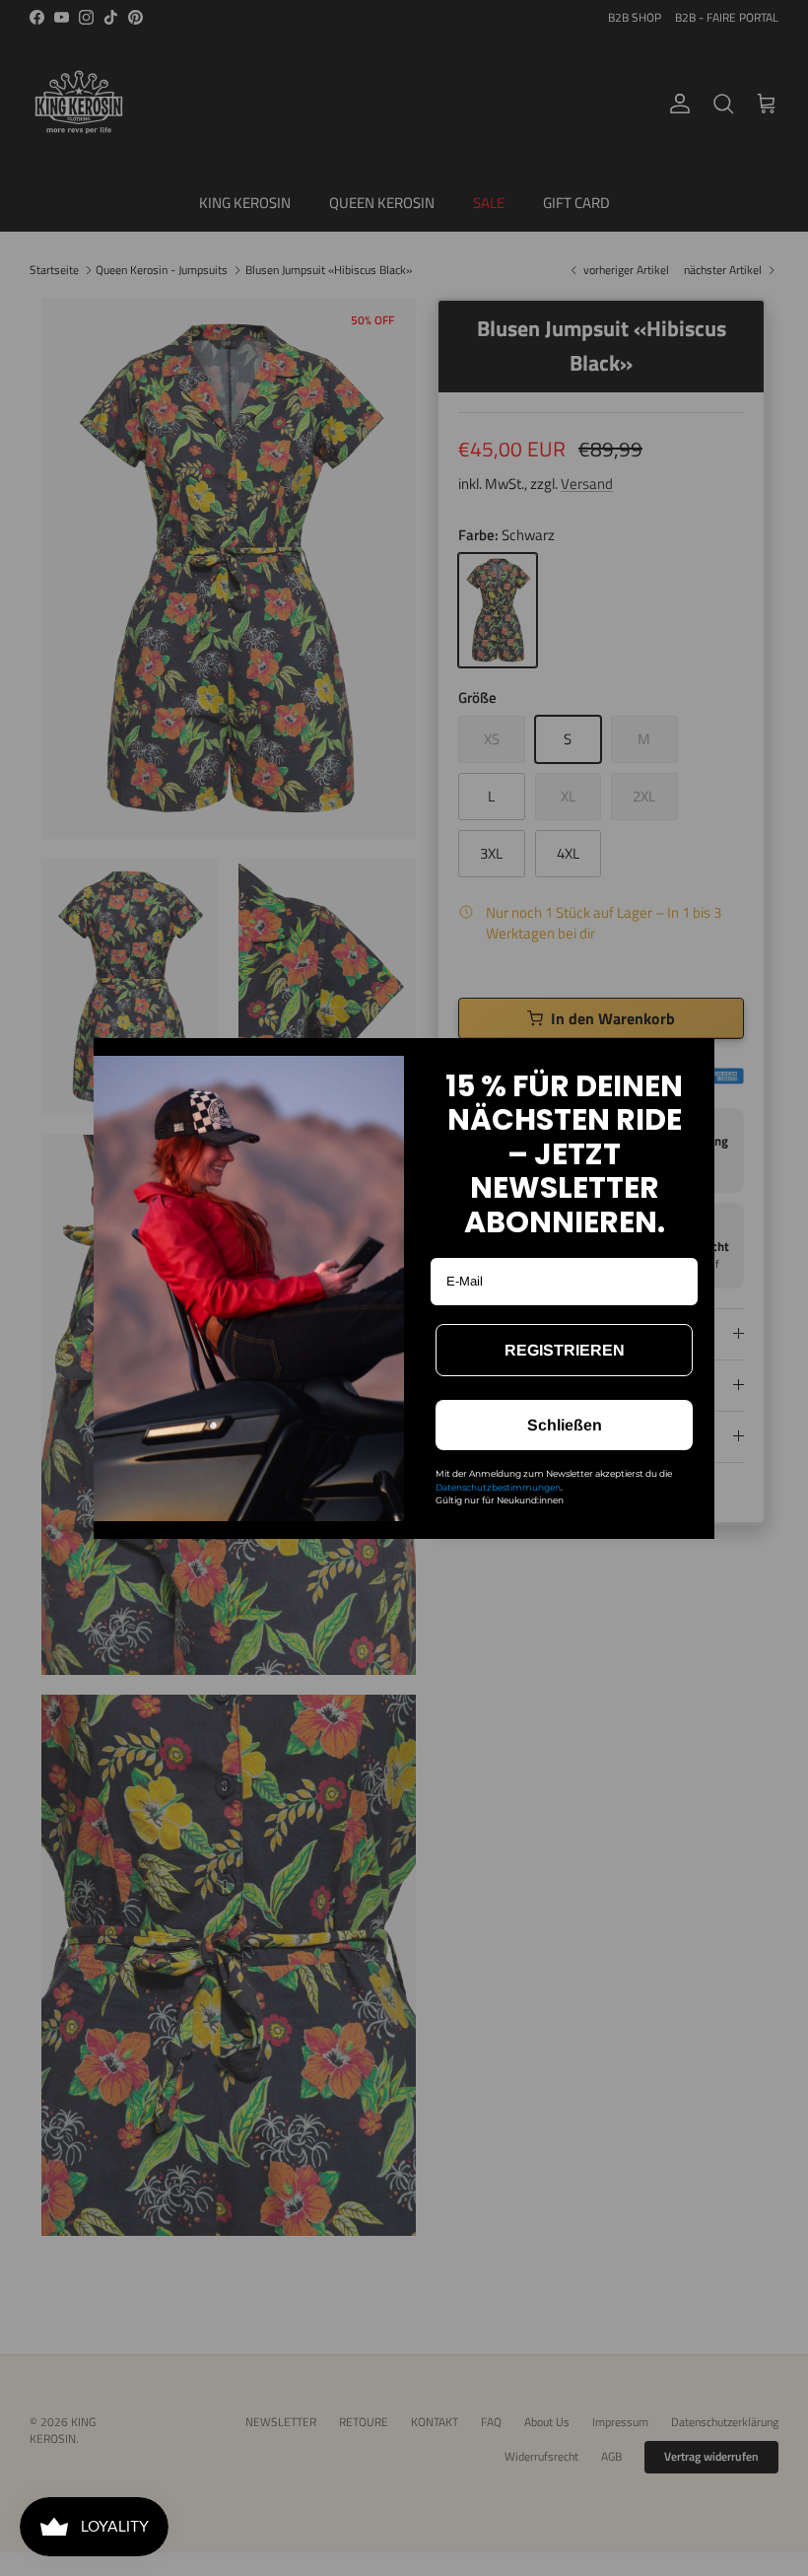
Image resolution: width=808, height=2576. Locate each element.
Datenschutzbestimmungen (498, 1487)
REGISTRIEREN (565, 1350)
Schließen (565, 1425)
